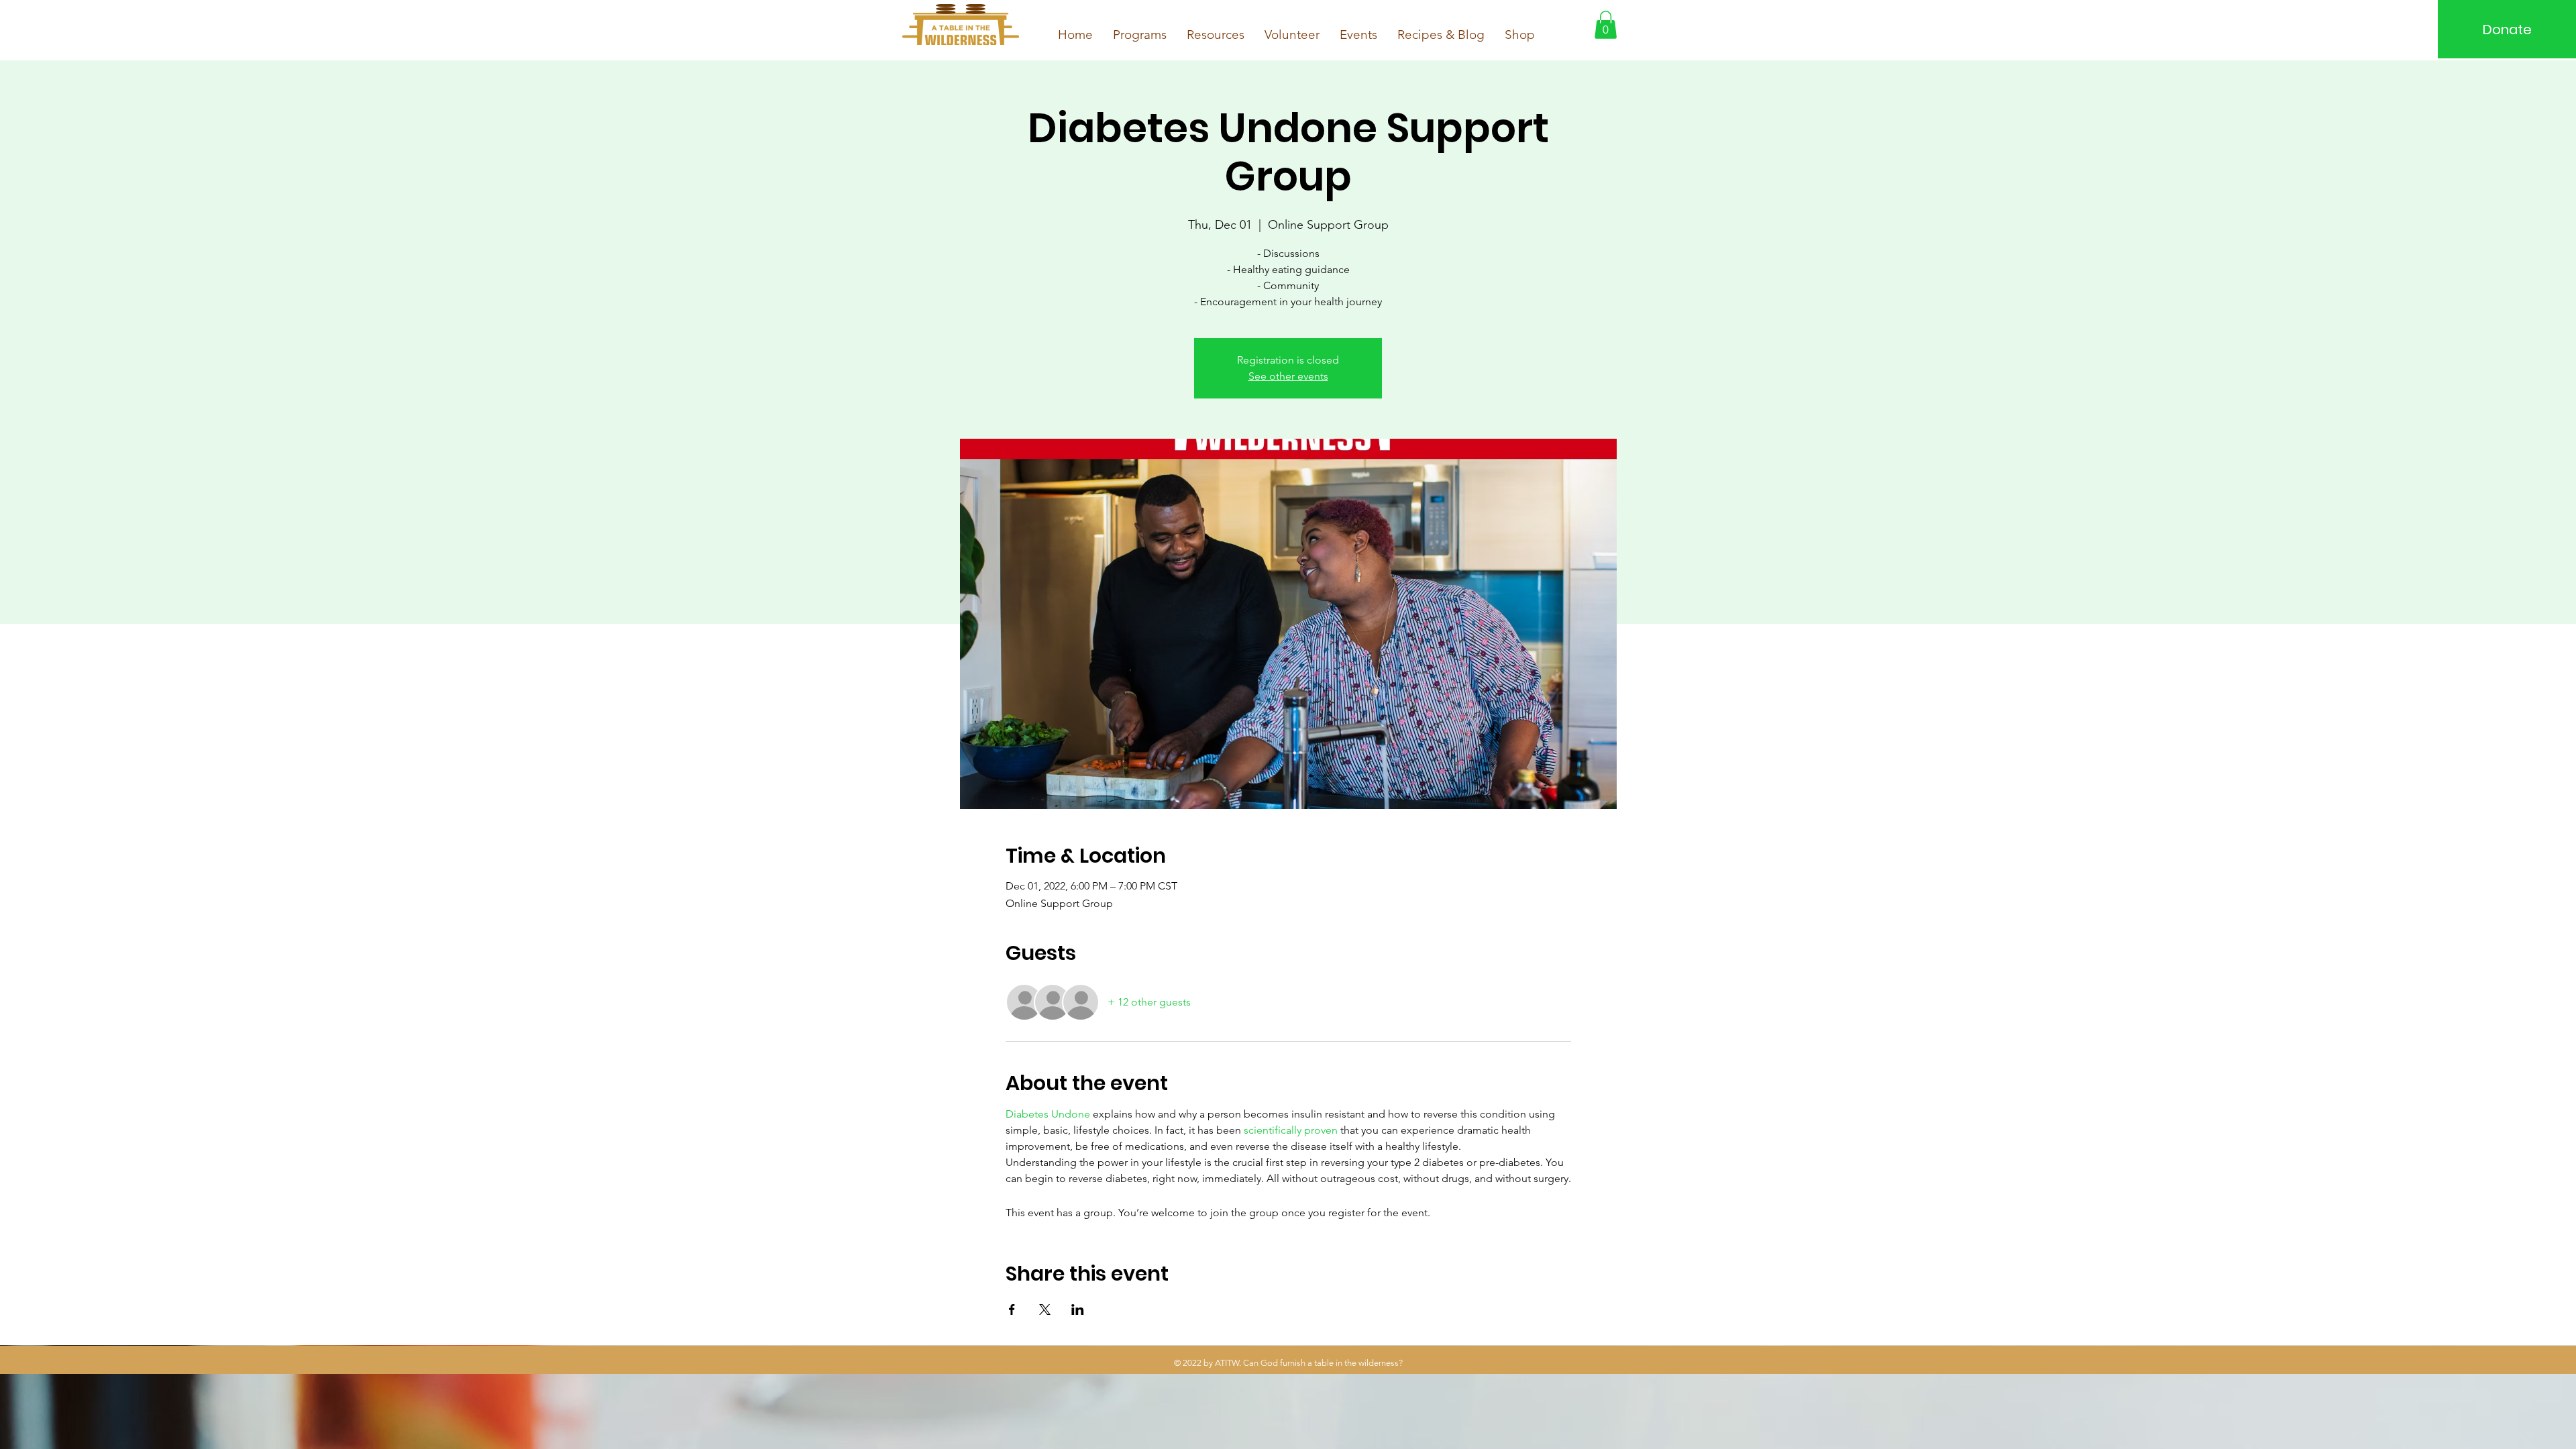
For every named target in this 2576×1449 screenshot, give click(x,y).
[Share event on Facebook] (1012, 1309)
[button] (1606, 25)
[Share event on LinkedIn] (1078, 1309)
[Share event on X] (1045, 1309)
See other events (1288, 376)
